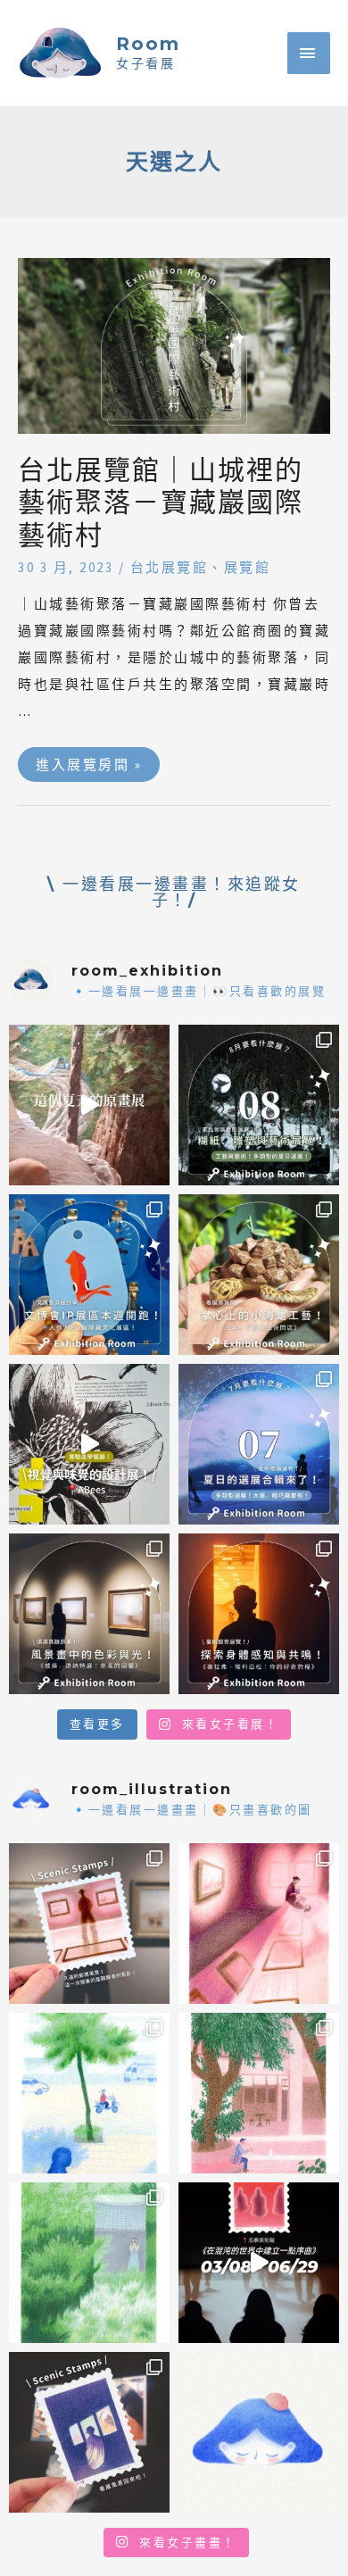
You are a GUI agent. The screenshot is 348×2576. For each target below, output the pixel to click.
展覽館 (248, 567)
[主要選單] (309, 53)
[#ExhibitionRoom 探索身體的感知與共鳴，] (259, 1614)
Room (148, 44)
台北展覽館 (170, 567)
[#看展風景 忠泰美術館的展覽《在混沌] (259, 2263)
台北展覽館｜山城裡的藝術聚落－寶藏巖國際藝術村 (161, 503)
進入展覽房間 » (88, 760)
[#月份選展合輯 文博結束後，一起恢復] (259, 1105)
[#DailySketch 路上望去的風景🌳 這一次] (89, 2093)
